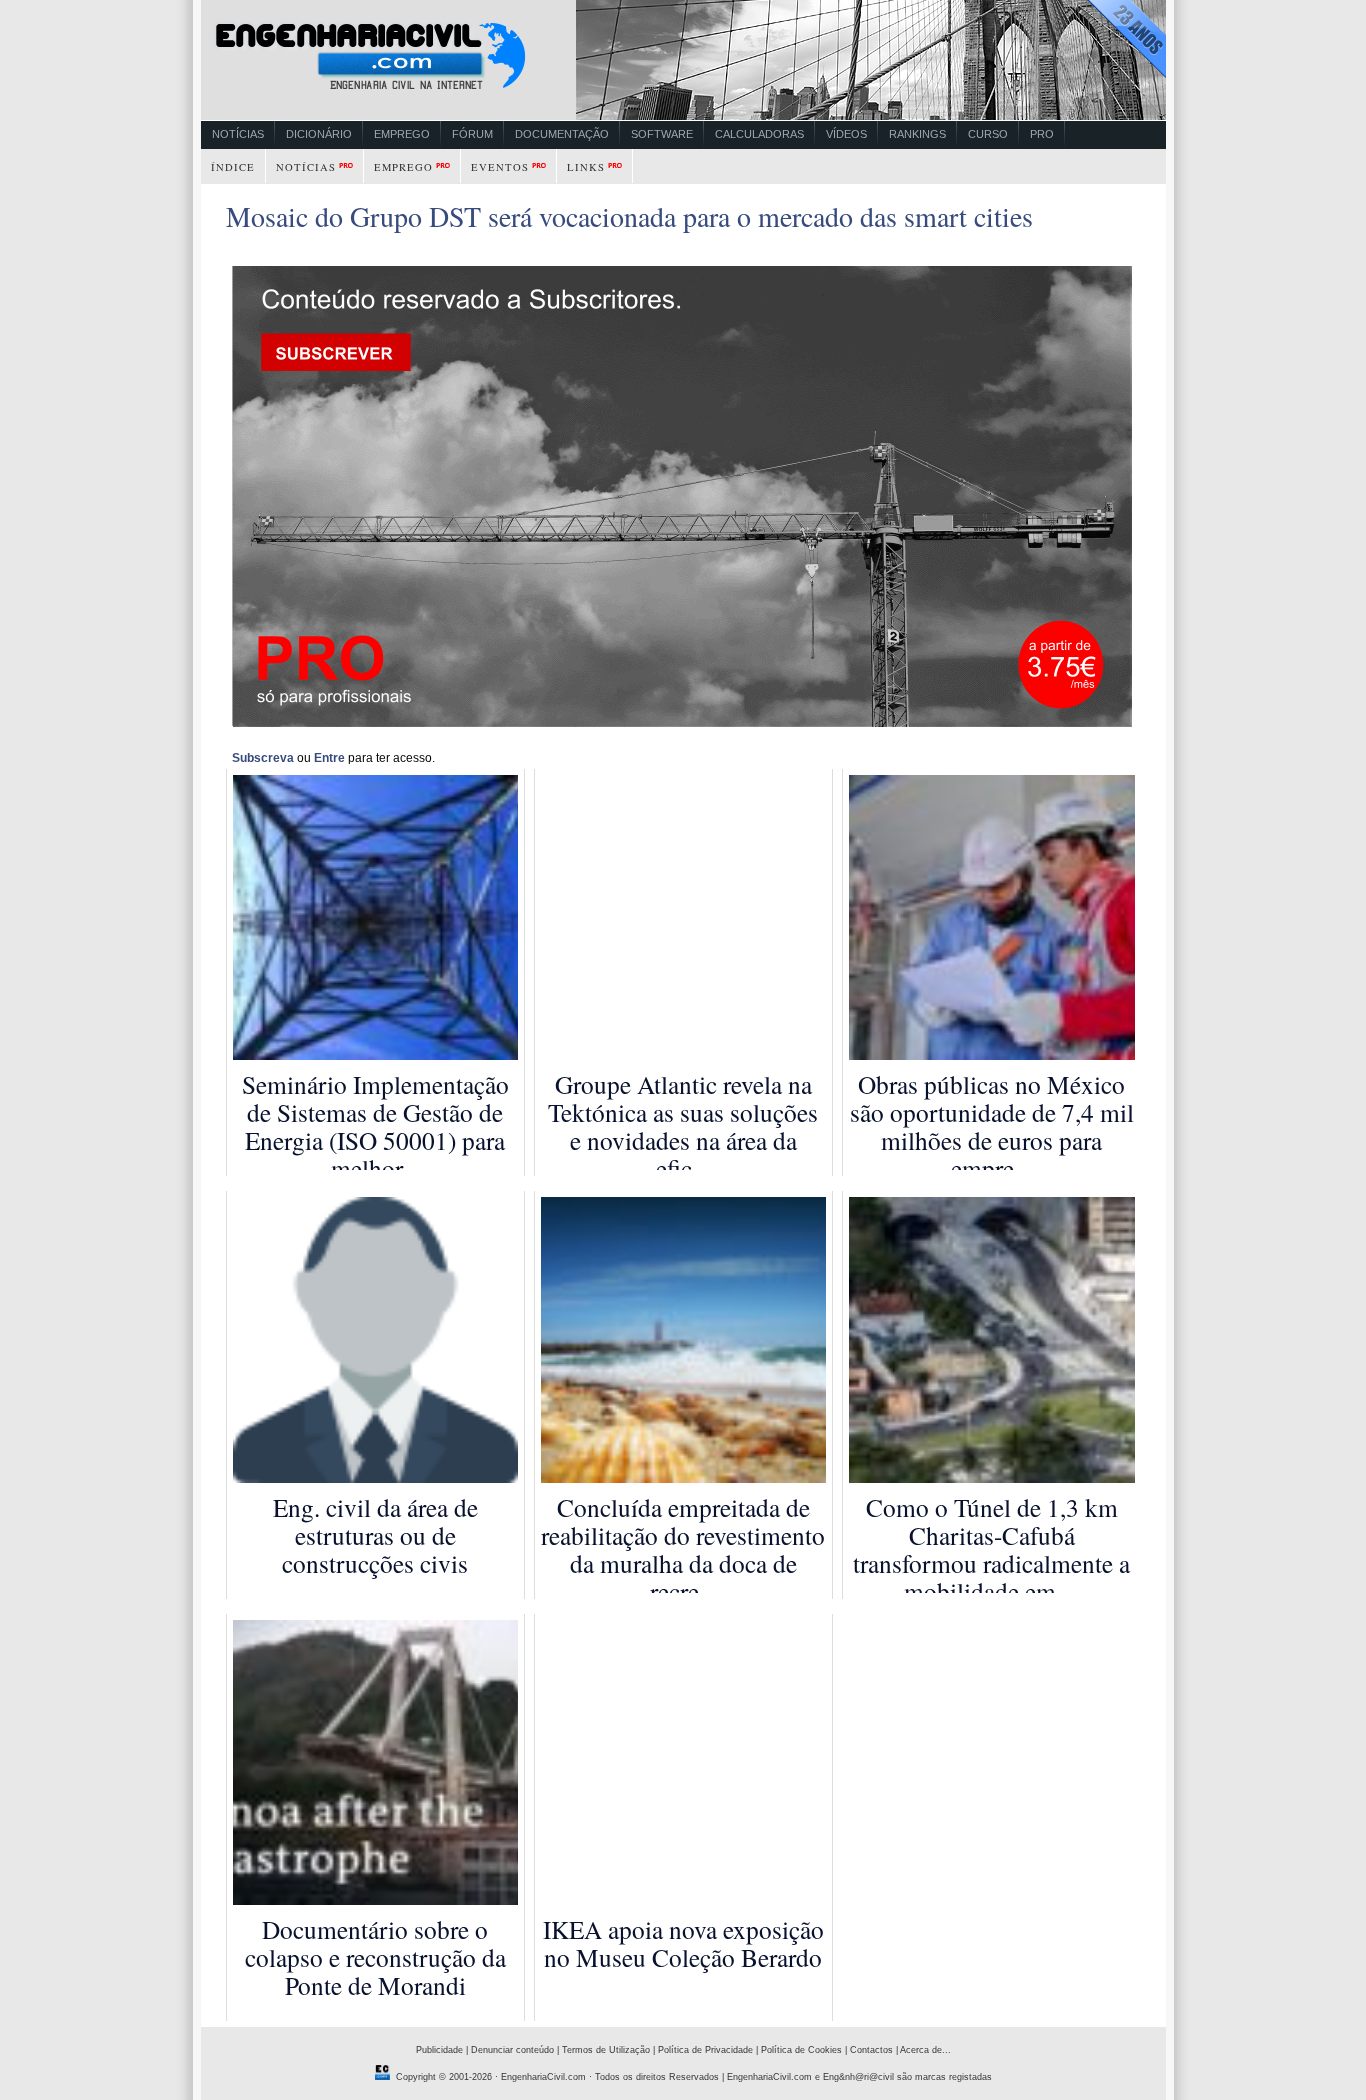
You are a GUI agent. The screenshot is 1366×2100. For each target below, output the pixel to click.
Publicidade (439, 2050)
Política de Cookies (801, 2050)
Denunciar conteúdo (512, 2050)
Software (662, 134)
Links (586, 167)
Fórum (472, 134)
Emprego (402, 134)
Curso (988, 134)
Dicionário (319, 134)
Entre (329, 758)
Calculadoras (759, 134)
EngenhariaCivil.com (543, 2077)
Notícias (238, 134)
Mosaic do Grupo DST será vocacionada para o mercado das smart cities (629, 216)
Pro (1042, 134)
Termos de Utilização (606, 2050)
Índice (233, 167)
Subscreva (263, 758)
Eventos (500, 167)
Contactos (871, 2050)
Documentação (562, 134)
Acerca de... (925, 2050)
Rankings (917, 134)
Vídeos (846, 134)
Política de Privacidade (705, 2050)
